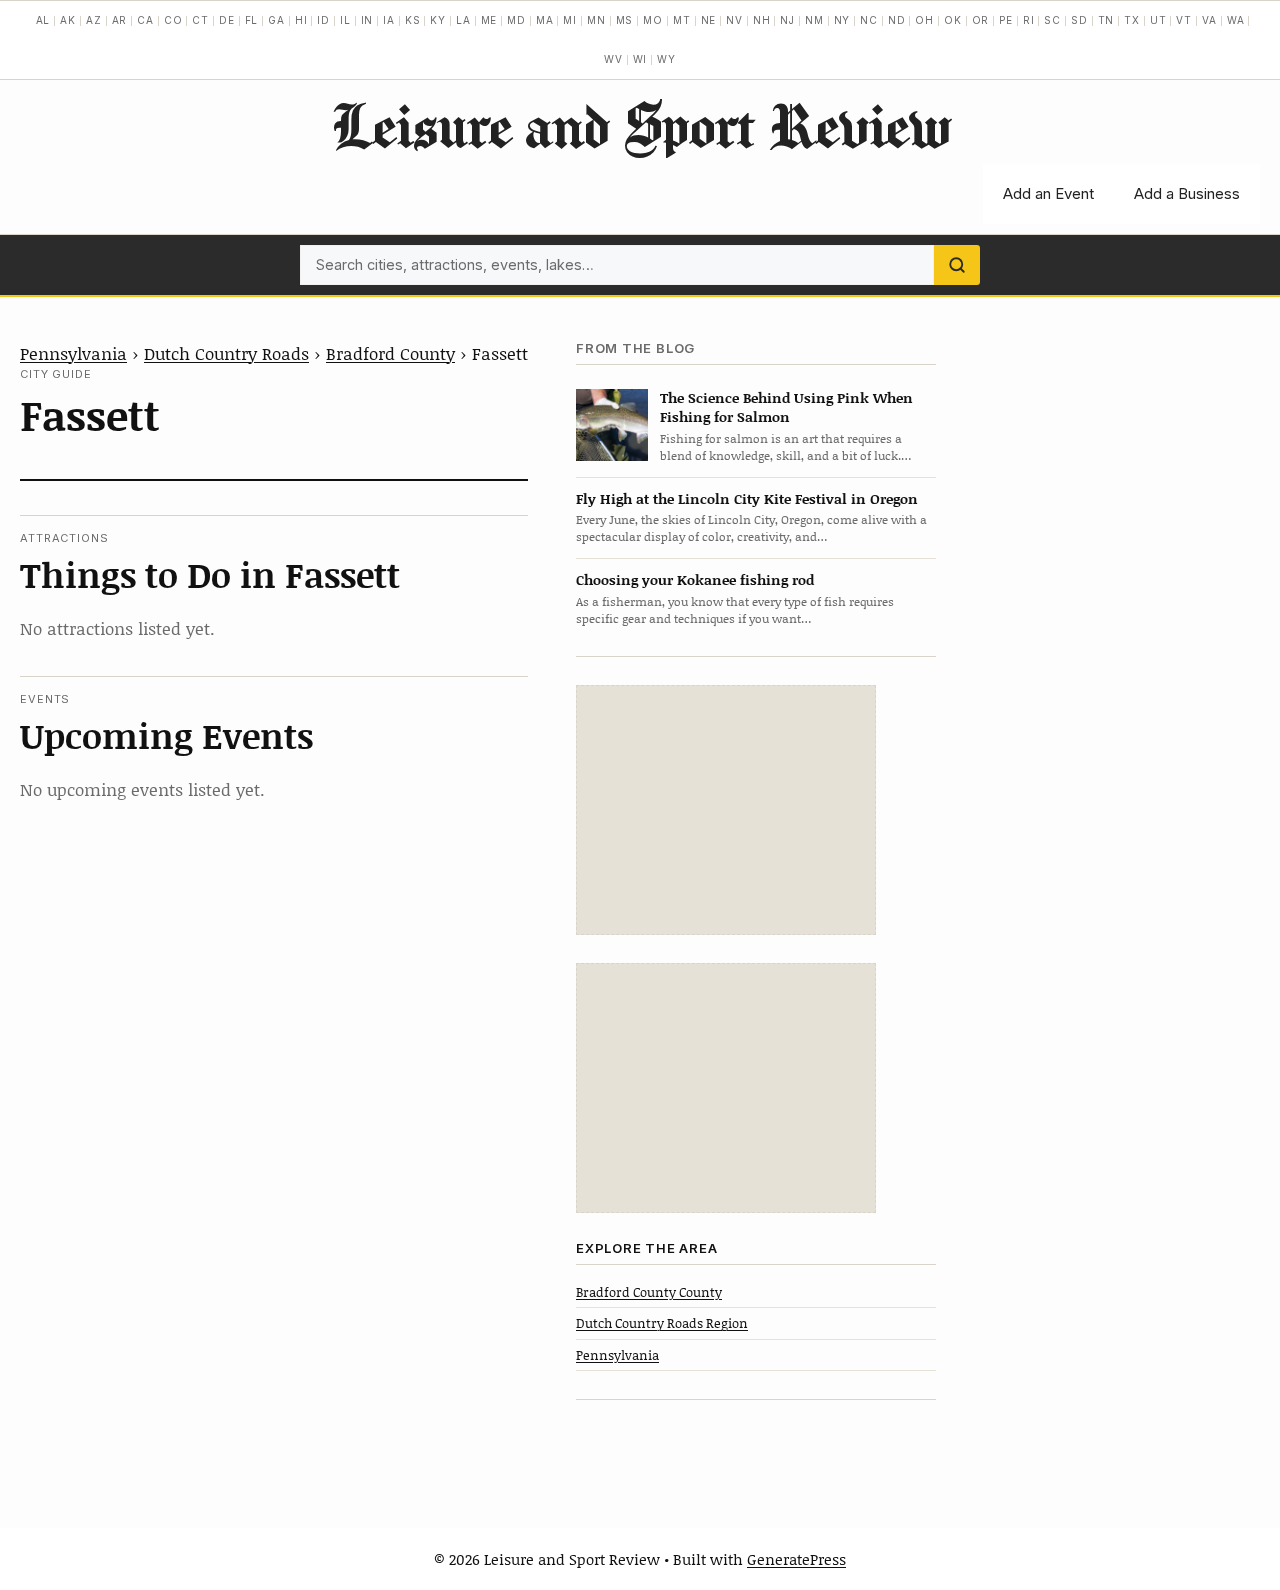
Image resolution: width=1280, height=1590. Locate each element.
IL (345, 20)
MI (570, 20)
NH (762, 20)
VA (1209, 20)
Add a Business (1187, 193)
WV (613, 59)
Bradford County (390, 353)
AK (68, 20)
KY (438, 20)
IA (389, 20)
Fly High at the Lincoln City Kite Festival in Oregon (747, 498)
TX (1132, 20)
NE (709, 20)
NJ (787, 20)
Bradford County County (649, 1292)
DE (227, 20)
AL (43, 20)
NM (814, 20)
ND (897, 20)
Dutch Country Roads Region (662, 1323)
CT (200, 20)
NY (842, 20)
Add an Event (1048, 193)
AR (120, 20)
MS (625, 20)
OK (953, 20)
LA (463, 20)
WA (1236, 20)
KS (413, 20)
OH (924, 20)
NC (869, 20)
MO (653, 20)
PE (1006, 20)
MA (545, 20)
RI (1029, 20)
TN (1106, 20)
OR (981, 20)
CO (173, 20)
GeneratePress (796, 1559)
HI (301, 20)
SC (1052, 20)
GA (276, 20)
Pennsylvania (73, 353)
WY (666, 59)
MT (682, 20)
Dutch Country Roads (226, 353)
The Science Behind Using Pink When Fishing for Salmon (786, 407)
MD (516, 20)
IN (367, 20)
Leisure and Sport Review (640, 125)
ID (323, 20)
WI (640, 59)
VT (1184, 20)
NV (734, 20)
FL (252, 20)
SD (1079, 20)
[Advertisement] (726, 810)
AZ (94, 20)
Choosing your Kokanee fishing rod (695, 579)
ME (489, 20)
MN (596, 20)
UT (1158, 20)
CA (145, 20)
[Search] (957, 265)
